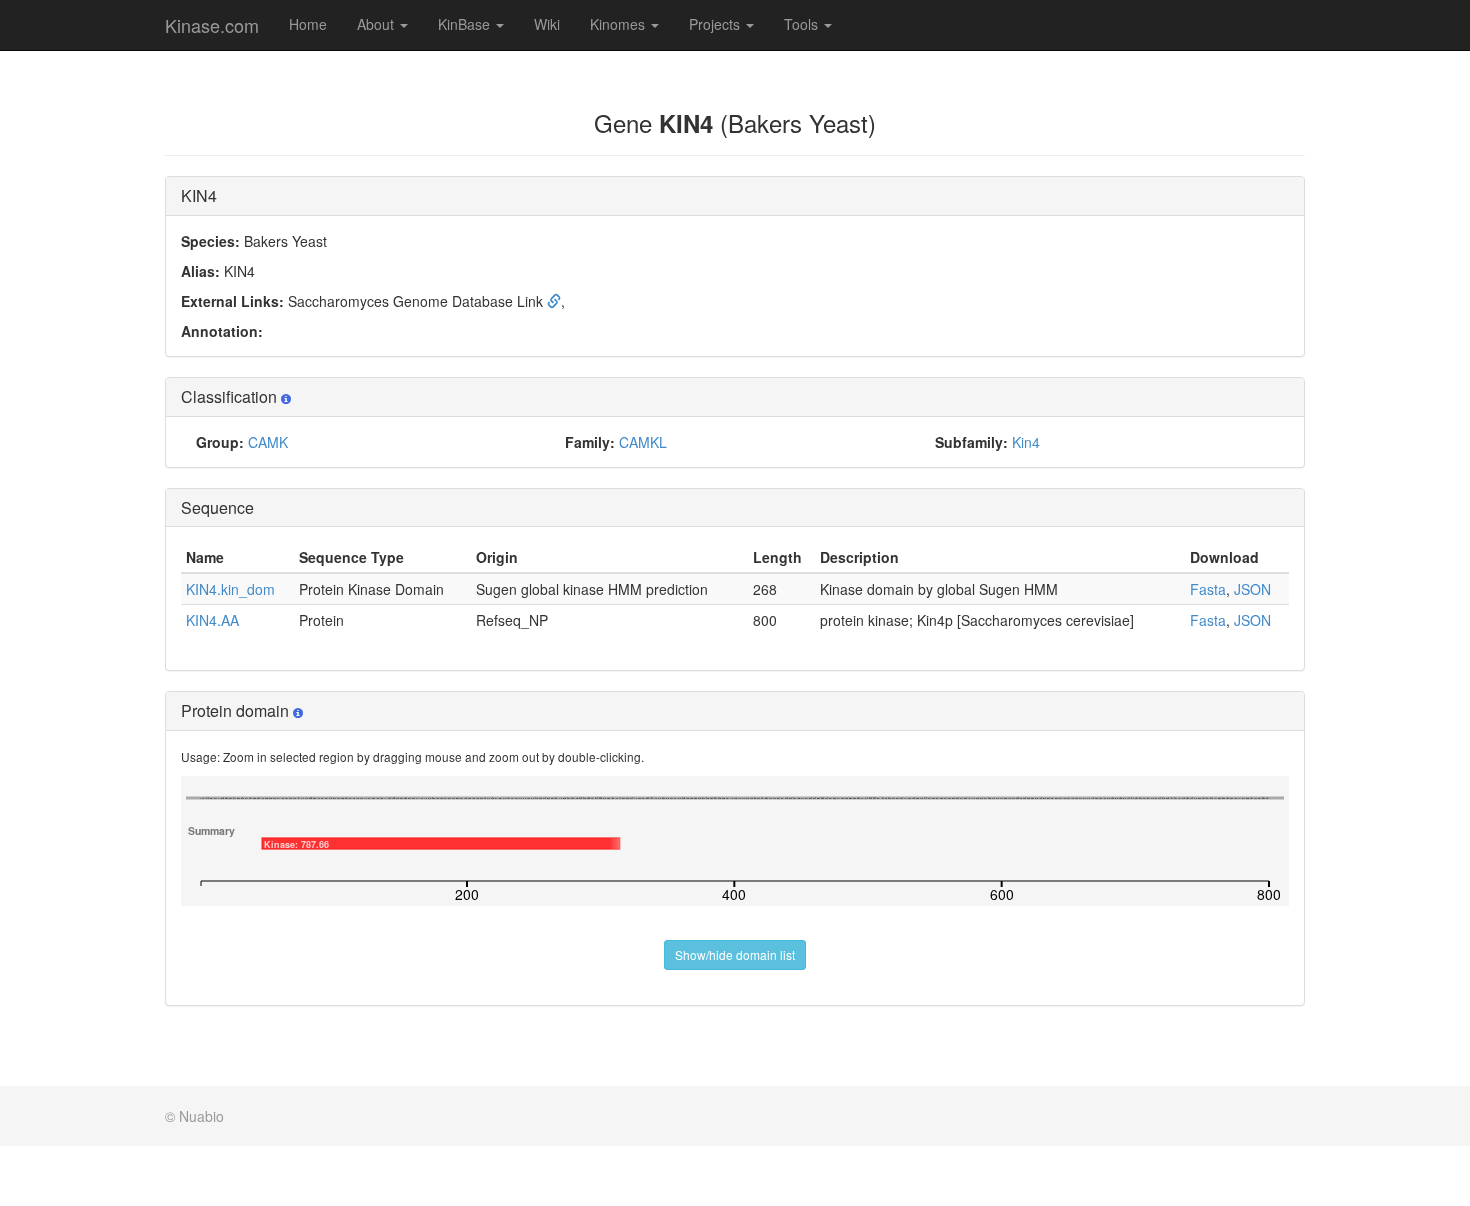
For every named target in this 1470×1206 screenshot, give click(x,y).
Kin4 (1026, 442)
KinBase (466, 24)
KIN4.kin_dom (230, 589)
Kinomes (619, 24)
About (377, 24)
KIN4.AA (212, 620)
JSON (1252, 589)
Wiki (547, 24)
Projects (716, 24)
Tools (803, 24)
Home (308, 24)
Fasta (1208, 589)
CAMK (268, 442)
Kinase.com (212, 25)
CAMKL (643, 442)
